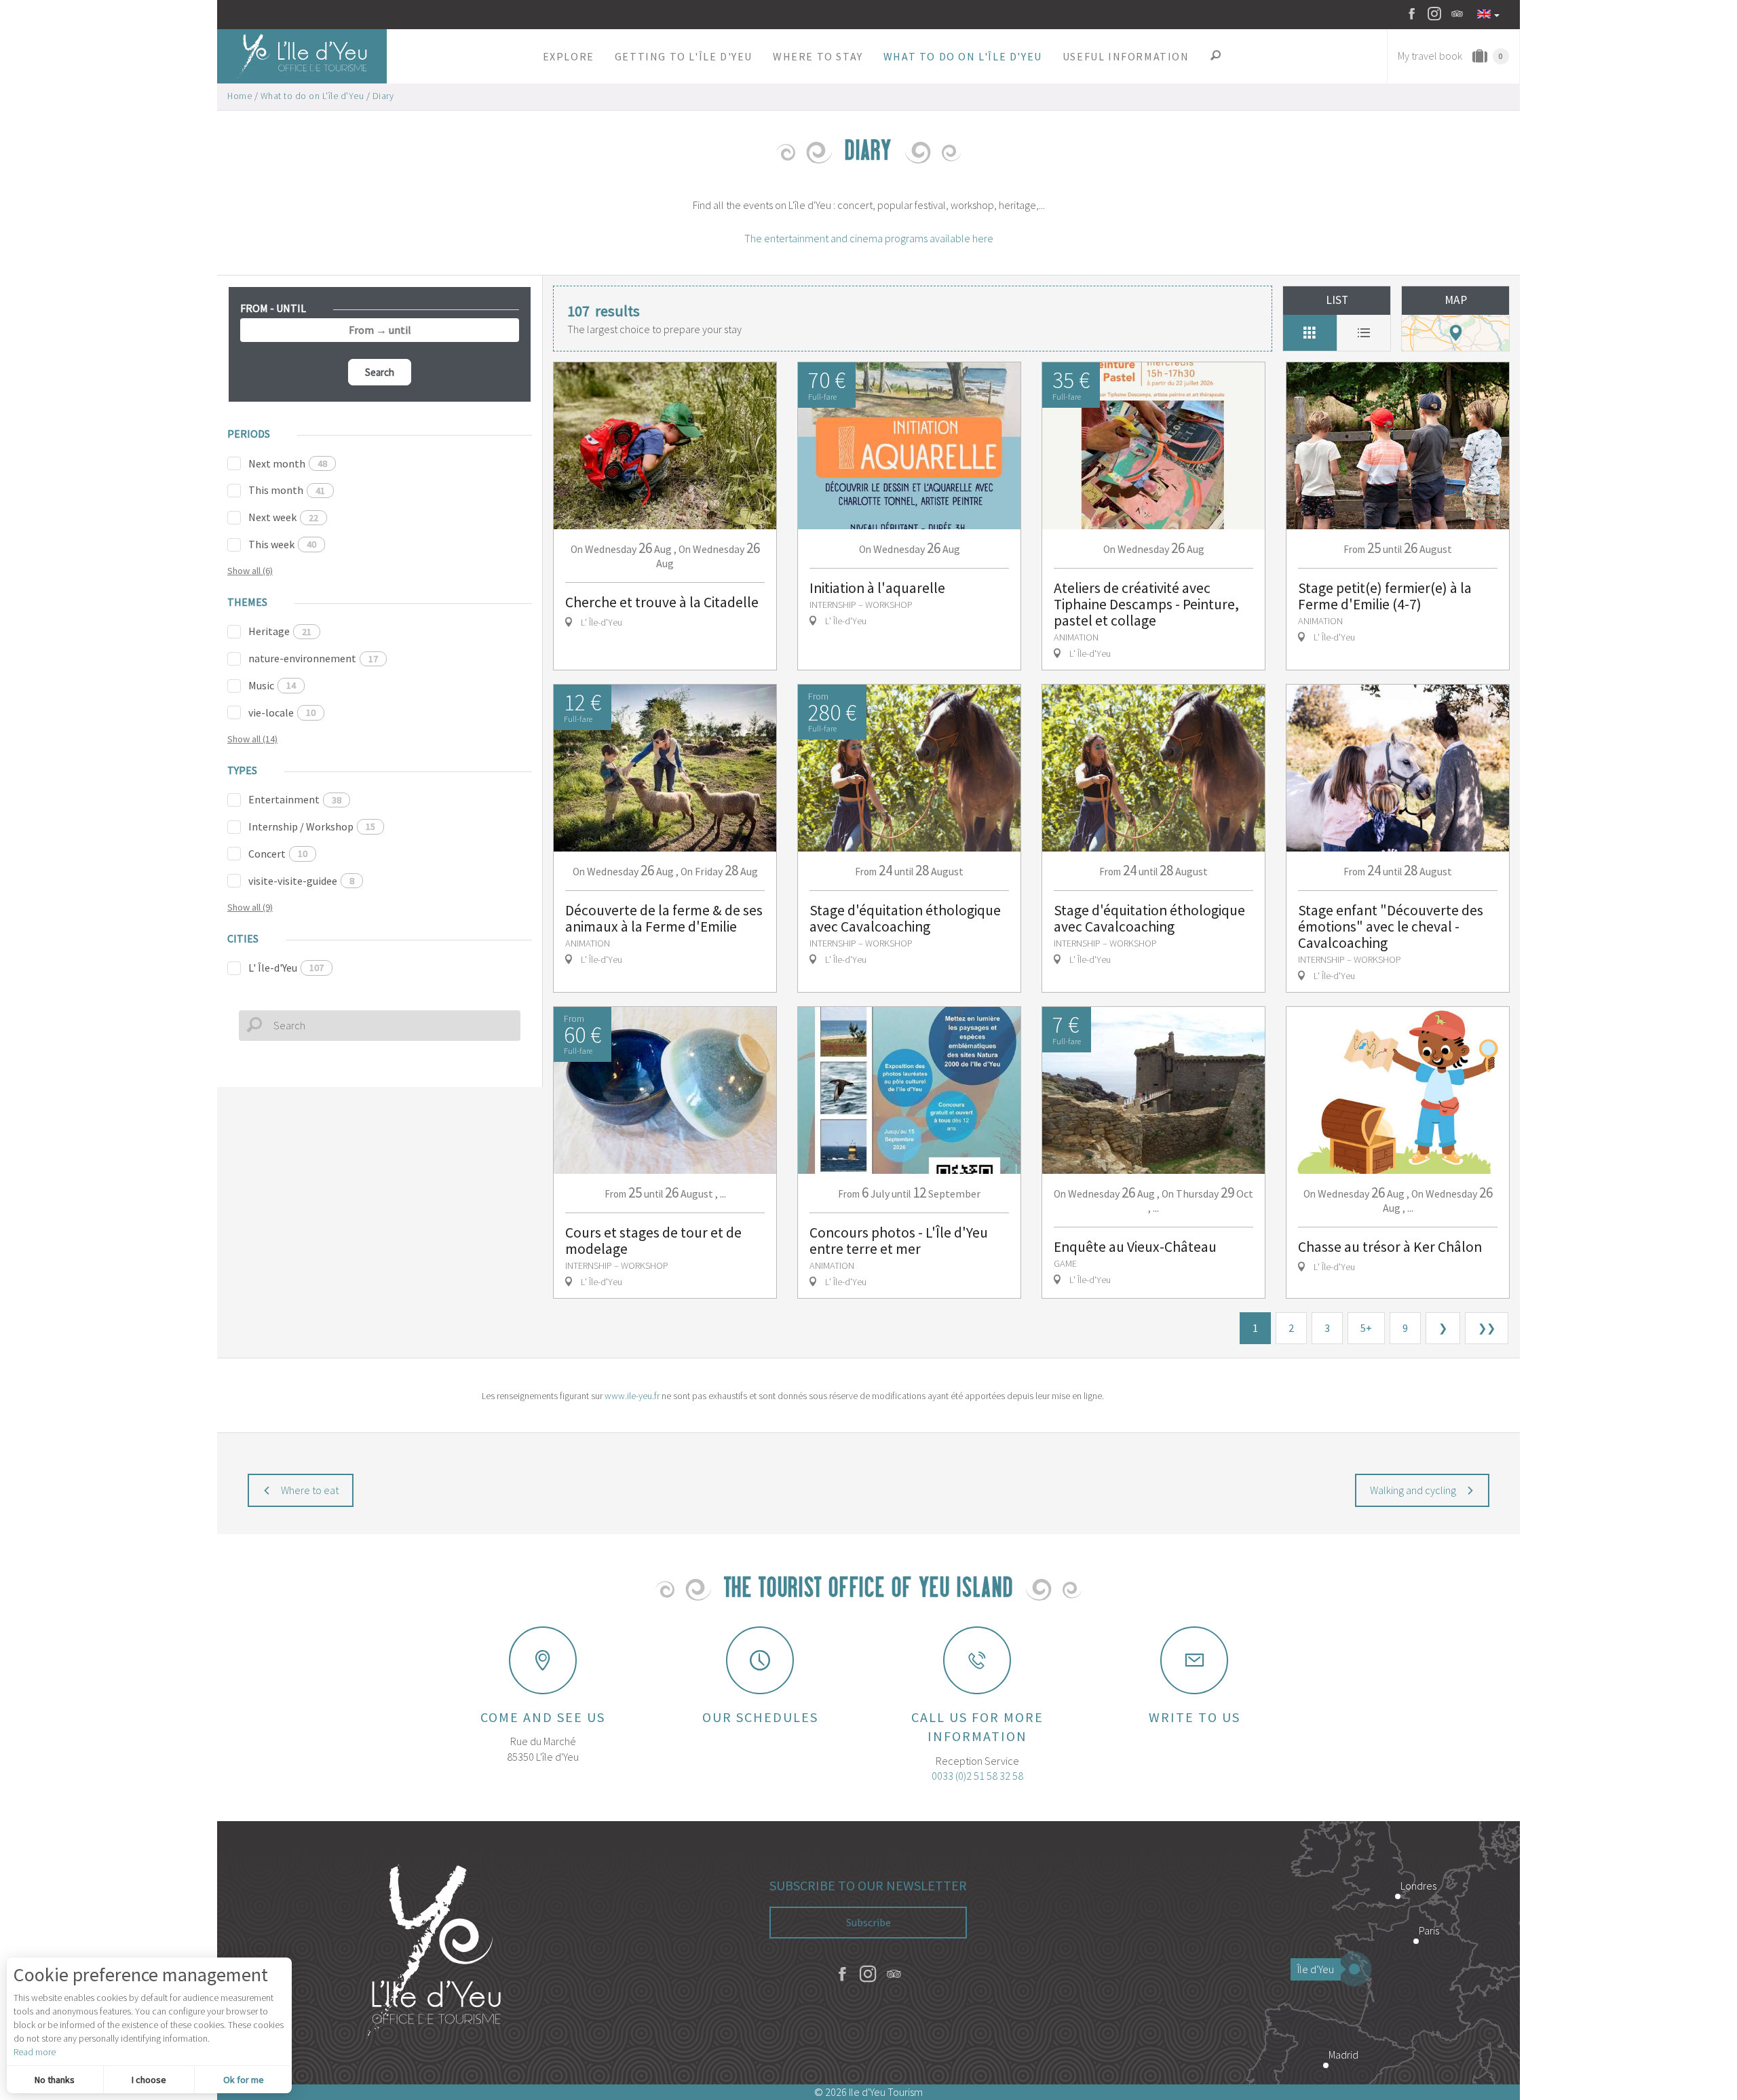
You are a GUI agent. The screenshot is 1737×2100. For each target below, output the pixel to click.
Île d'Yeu (1316, 1969)
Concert (278, 854)
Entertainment (295, 799)
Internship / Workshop (312, 826)
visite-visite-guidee (301, 881)
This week (282, 544)
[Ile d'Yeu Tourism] (434, 1953)
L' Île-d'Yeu (286, 968)
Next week (283, 517)
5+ (1366, 1328)
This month (287, 490)
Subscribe (868, 1922)
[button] (569, 56)
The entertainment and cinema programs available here (869, 238)
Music (272, 685)
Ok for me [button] (244, 2080)
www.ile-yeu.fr (632, 1396)
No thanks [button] (55, 2080)
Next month (288, 463)
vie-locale (282, 712)
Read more (35, 2052)
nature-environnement (313, 658)
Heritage (280, 631)
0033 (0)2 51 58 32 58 (977, 1776)
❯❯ (1487, 1328)
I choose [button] (149, 2080)
